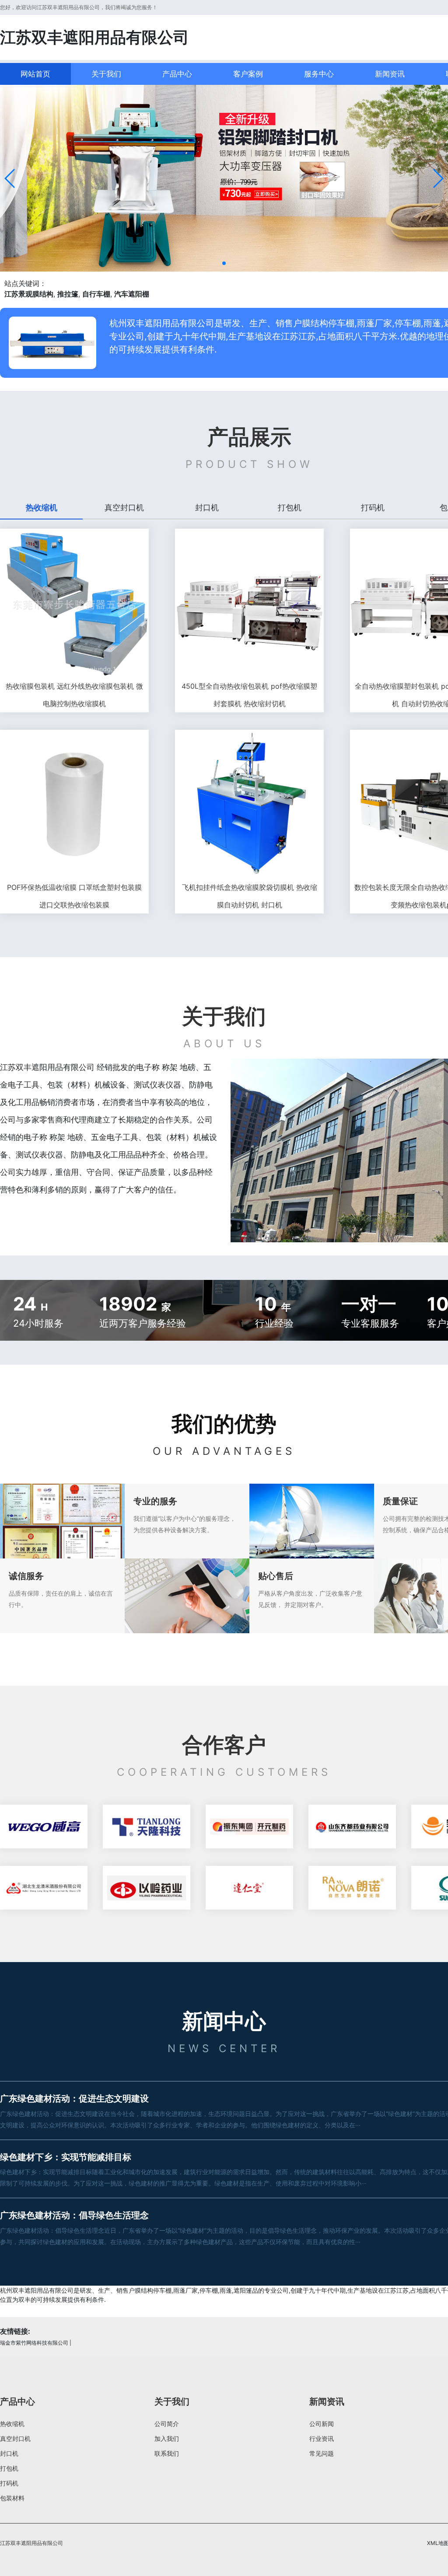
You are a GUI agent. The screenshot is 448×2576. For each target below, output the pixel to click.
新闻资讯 (390, 74)
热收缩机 (12, 2424)
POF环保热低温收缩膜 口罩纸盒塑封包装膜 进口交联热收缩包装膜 (74, 896)
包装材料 (12, 2498)
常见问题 (322, 2453)
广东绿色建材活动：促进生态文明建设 (74, 2098)
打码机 (9, 2483)
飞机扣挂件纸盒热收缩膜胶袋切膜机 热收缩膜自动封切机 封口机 (250, 896)
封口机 (9, 2453)
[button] (10, 178)
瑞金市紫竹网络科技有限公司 (34, 2343)
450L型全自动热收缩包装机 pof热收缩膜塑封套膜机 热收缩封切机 (249, 695)
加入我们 (167, 2438)
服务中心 (319, 74)
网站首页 (35, 74)
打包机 (9, 2468)
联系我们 (167, 2453)
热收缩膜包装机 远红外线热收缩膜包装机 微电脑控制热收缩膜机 (74, 695)
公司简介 (167, 2424)
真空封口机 (15, 2438)
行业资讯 (322, 2438)
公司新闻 (322, 2424)
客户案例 (248, 74)
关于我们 (106, 74)
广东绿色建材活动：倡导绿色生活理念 (74, 2215)
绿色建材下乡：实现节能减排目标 (66, 2157)
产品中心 (177, 74)
